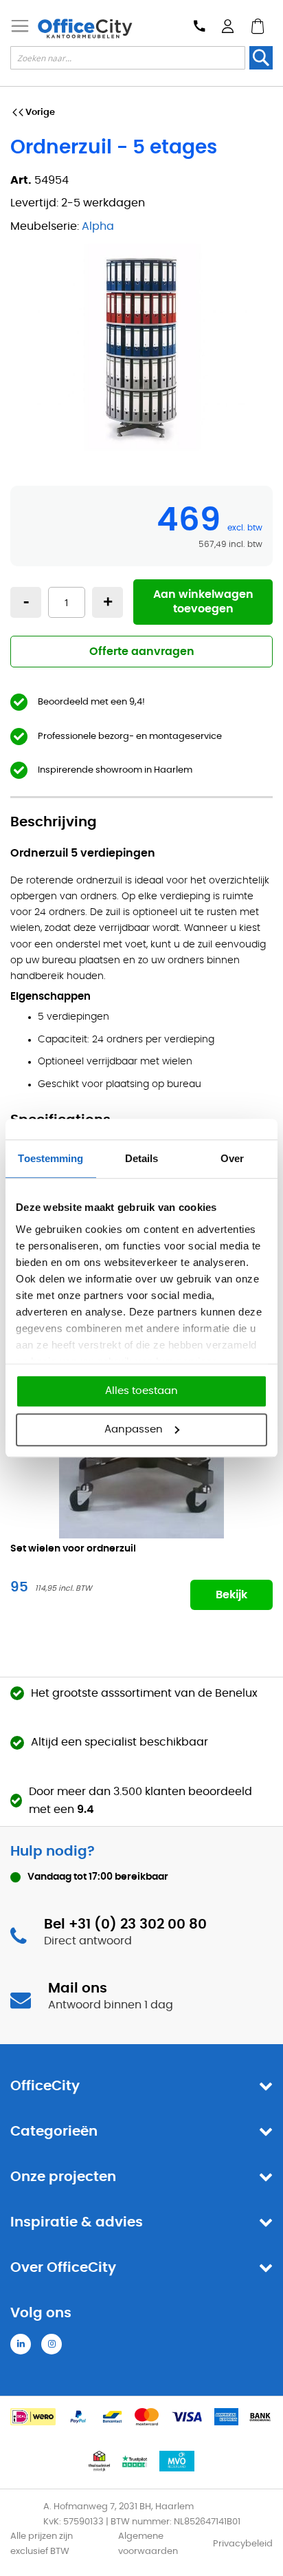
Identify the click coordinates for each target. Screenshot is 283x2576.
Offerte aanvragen (142, 652)
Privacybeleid (243, 2544)
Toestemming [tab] (50, 1158)
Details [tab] (142, 1158)
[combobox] (128, 58)
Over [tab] (232, 1158)
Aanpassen (134, 1429)
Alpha (98, 226)
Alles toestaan (141, 1391)
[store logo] (85, 29)
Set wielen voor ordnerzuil (73, 1549)
